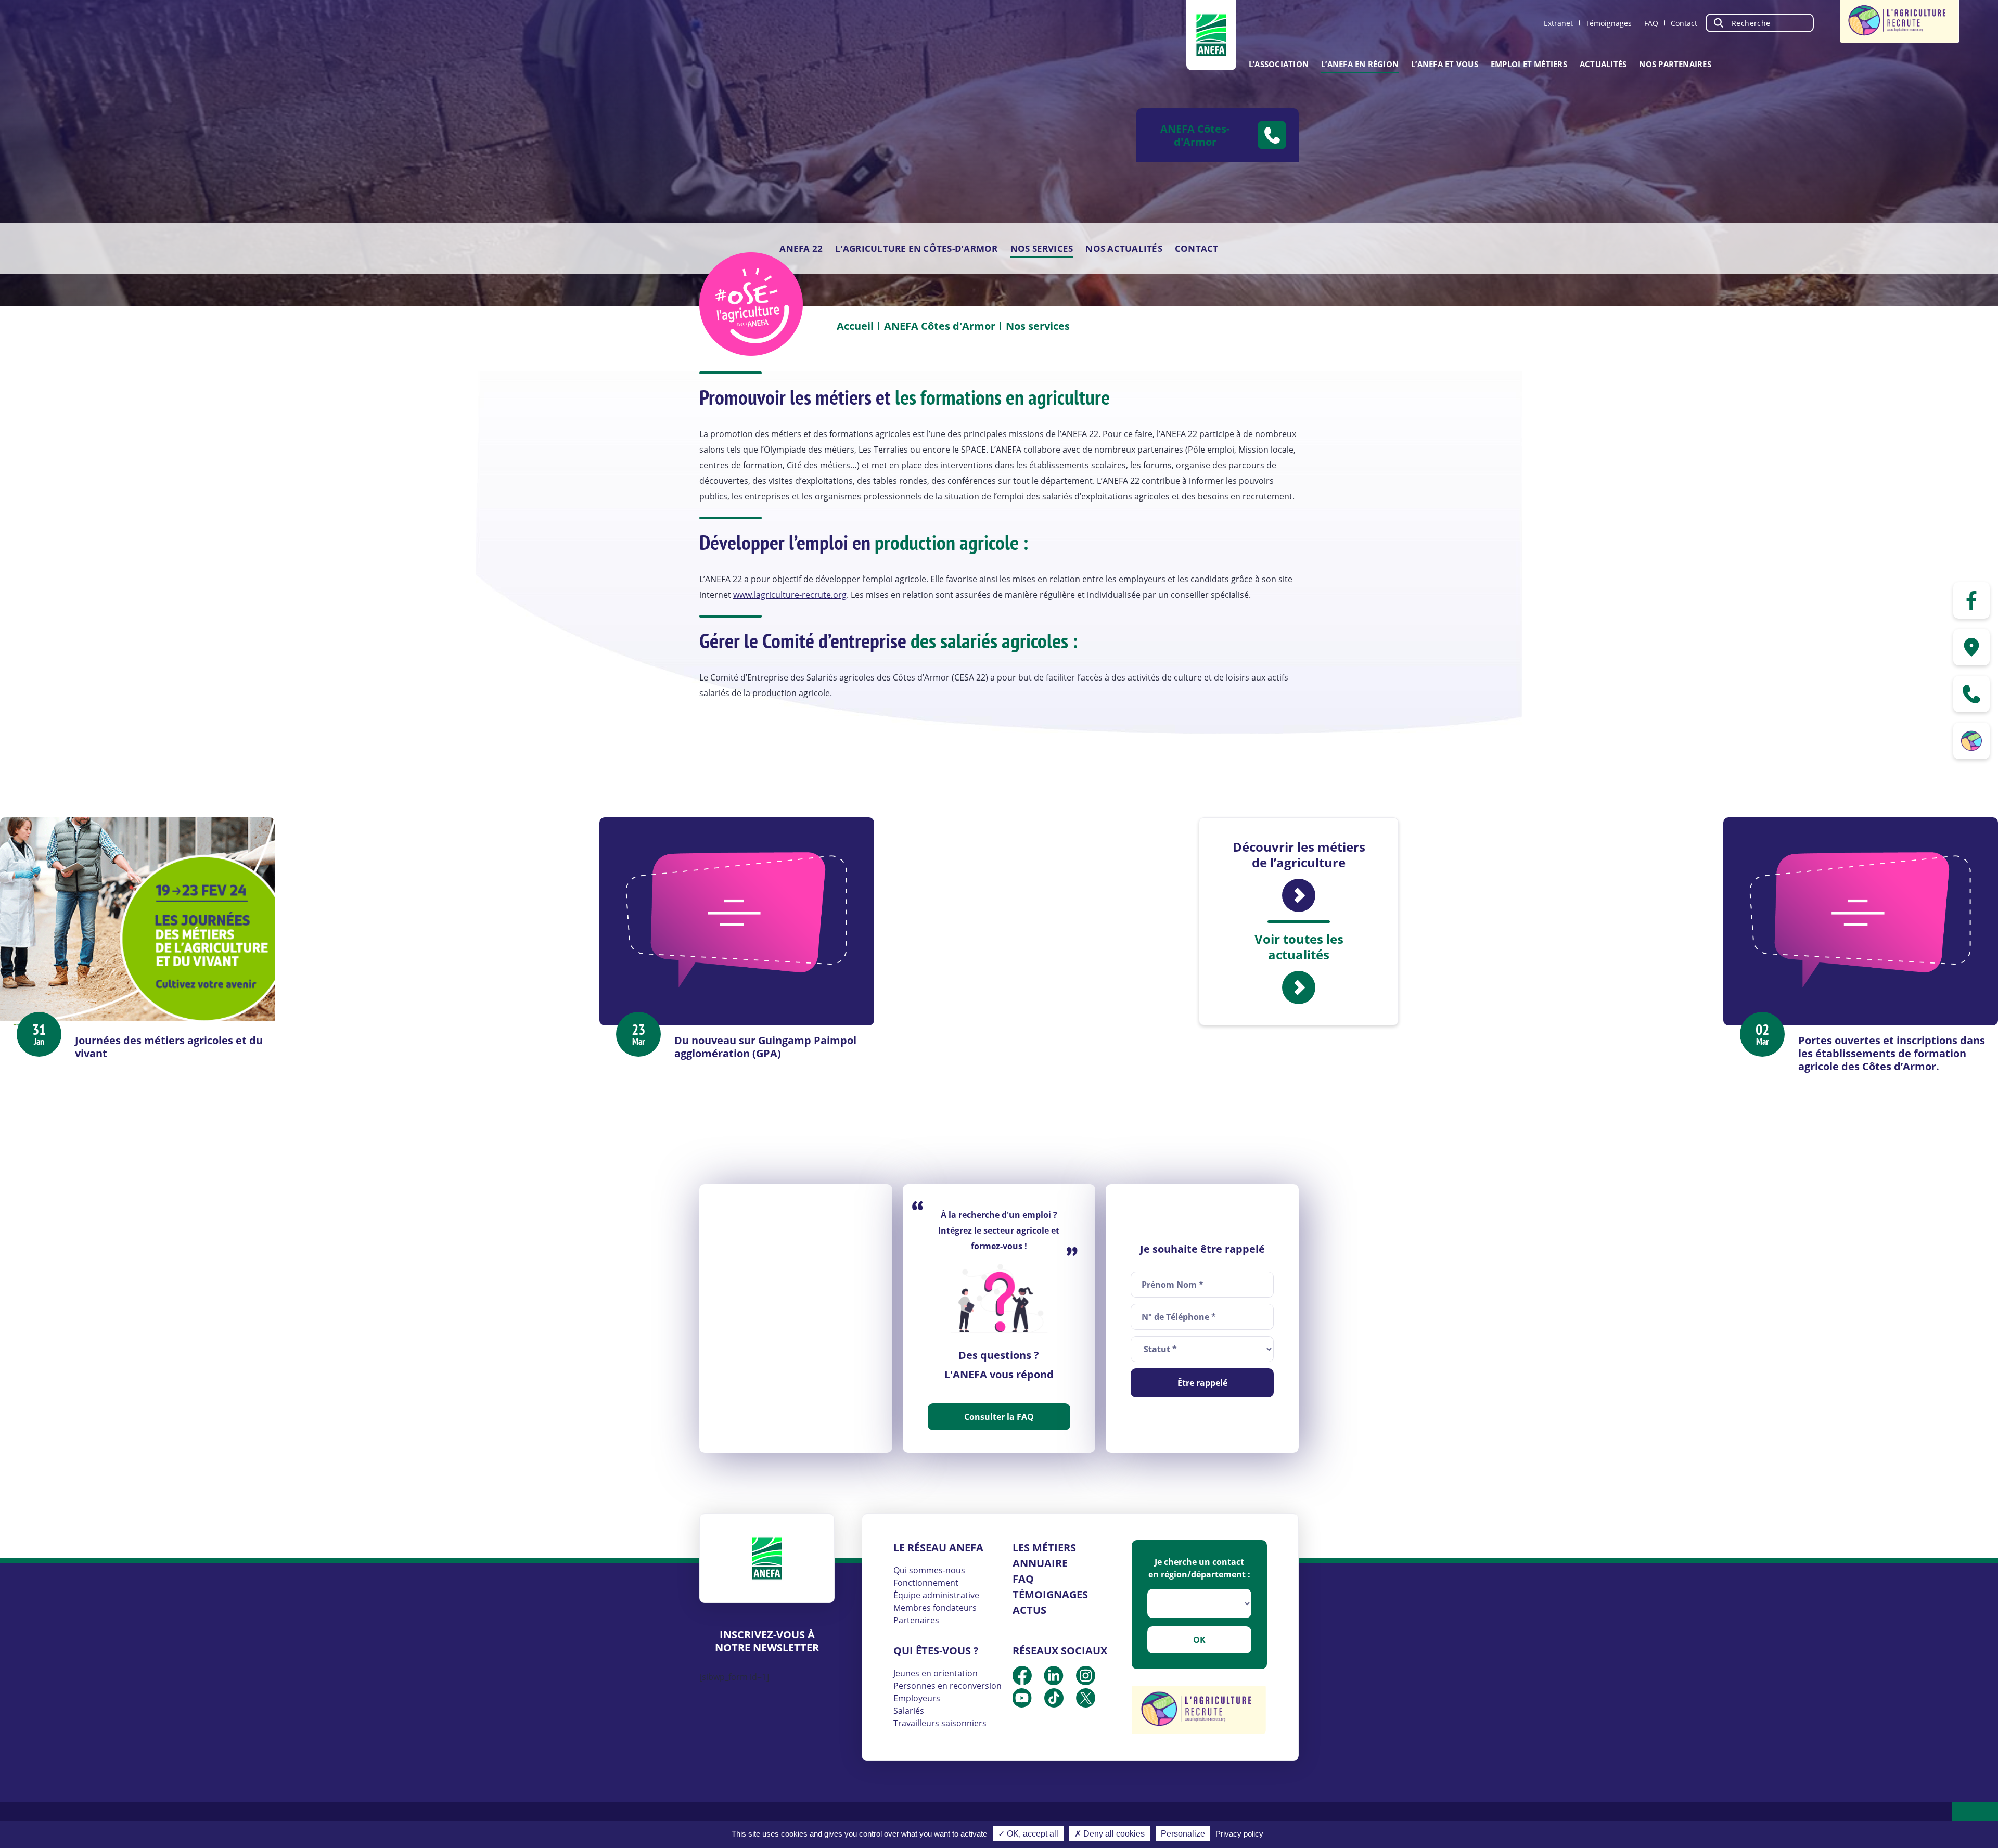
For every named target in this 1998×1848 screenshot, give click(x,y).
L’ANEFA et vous (1445, 64)
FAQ (1651, 23)
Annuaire (1040, 1563)
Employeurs (917, 1698)
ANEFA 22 (801, 248)
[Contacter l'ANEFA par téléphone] (1971, 694)
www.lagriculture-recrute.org (790, 595)
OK (1199, 1640)
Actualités (1603, 64)
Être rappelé (1202, 1383)
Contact (1684, 23)
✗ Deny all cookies (1110, 1834)
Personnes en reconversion (947, 1686)
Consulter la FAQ (999, 1417)
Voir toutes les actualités (1299, 947)
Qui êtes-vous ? (936, 1651)
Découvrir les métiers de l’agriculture (1299, 855)
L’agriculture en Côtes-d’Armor (916, 248)
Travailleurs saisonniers (940, 1723)
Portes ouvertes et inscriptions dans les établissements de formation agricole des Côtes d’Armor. (1892, 1053)
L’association (1279, 64)
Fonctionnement (926, 1583)
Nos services (1042, 248)
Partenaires (916, 1620)
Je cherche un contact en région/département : (1199, 1568)
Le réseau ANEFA (938, 1548)
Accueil (855, 326)
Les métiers (1044, 1548)
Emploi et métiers (1529, 64)
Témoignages (1609, 23)
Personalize (1183, 1834)
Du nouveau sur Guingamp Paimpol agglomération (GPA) (765, 1047)
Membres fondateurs (935, 1608)
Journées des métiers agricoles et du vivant (169, 1047)
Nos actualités (1124, 248)
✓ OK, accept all (1028, 1834)
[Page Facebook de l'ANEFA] (1971, 600)
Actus (1029, 1610)
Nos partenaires (1675, 64)
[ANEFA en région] (1971, 647)
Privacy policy (1239, 1834)
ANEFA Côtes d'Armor (940, 326)
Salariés (909, 1711)
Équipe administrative (936, 1595)
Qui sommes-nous (929, 1570)
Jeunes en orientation (936, 1673)
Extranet (1558, 23)
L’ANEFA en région (1360, 64)
